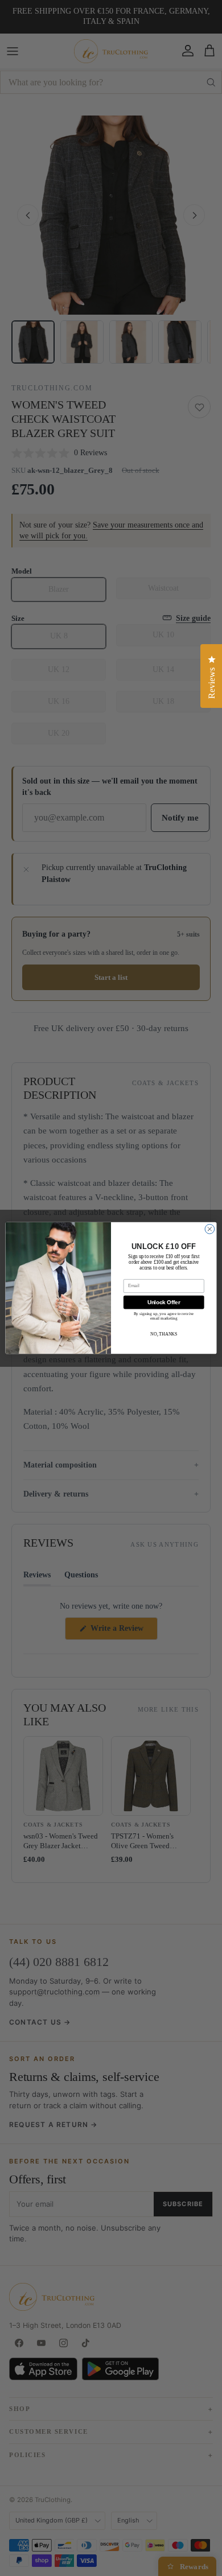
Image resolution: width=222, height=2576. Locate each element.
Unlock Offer (164, 1302)
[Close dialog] (210, 1229)
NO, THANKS (164, 1334)
